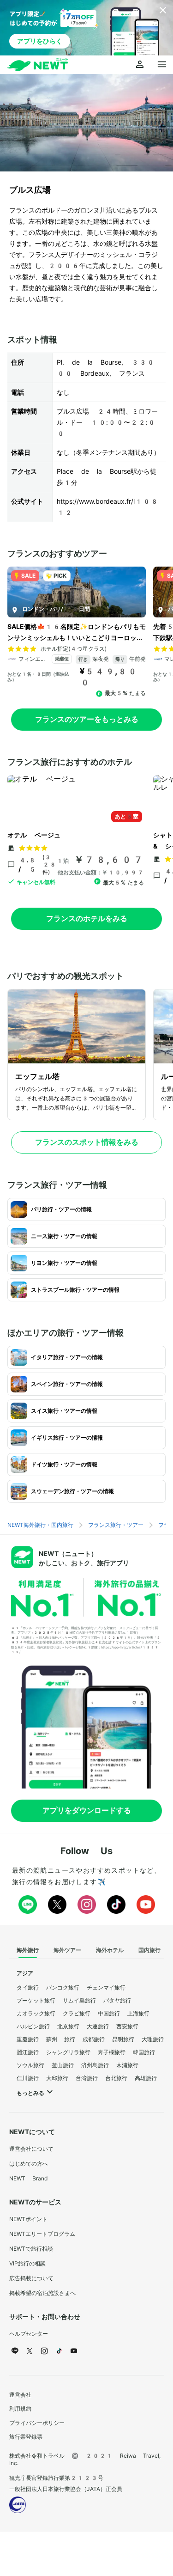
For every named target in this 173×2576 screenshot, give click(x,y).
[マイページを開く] (140, 65)
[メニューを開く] (162, 65)
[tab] (28, 1951)
